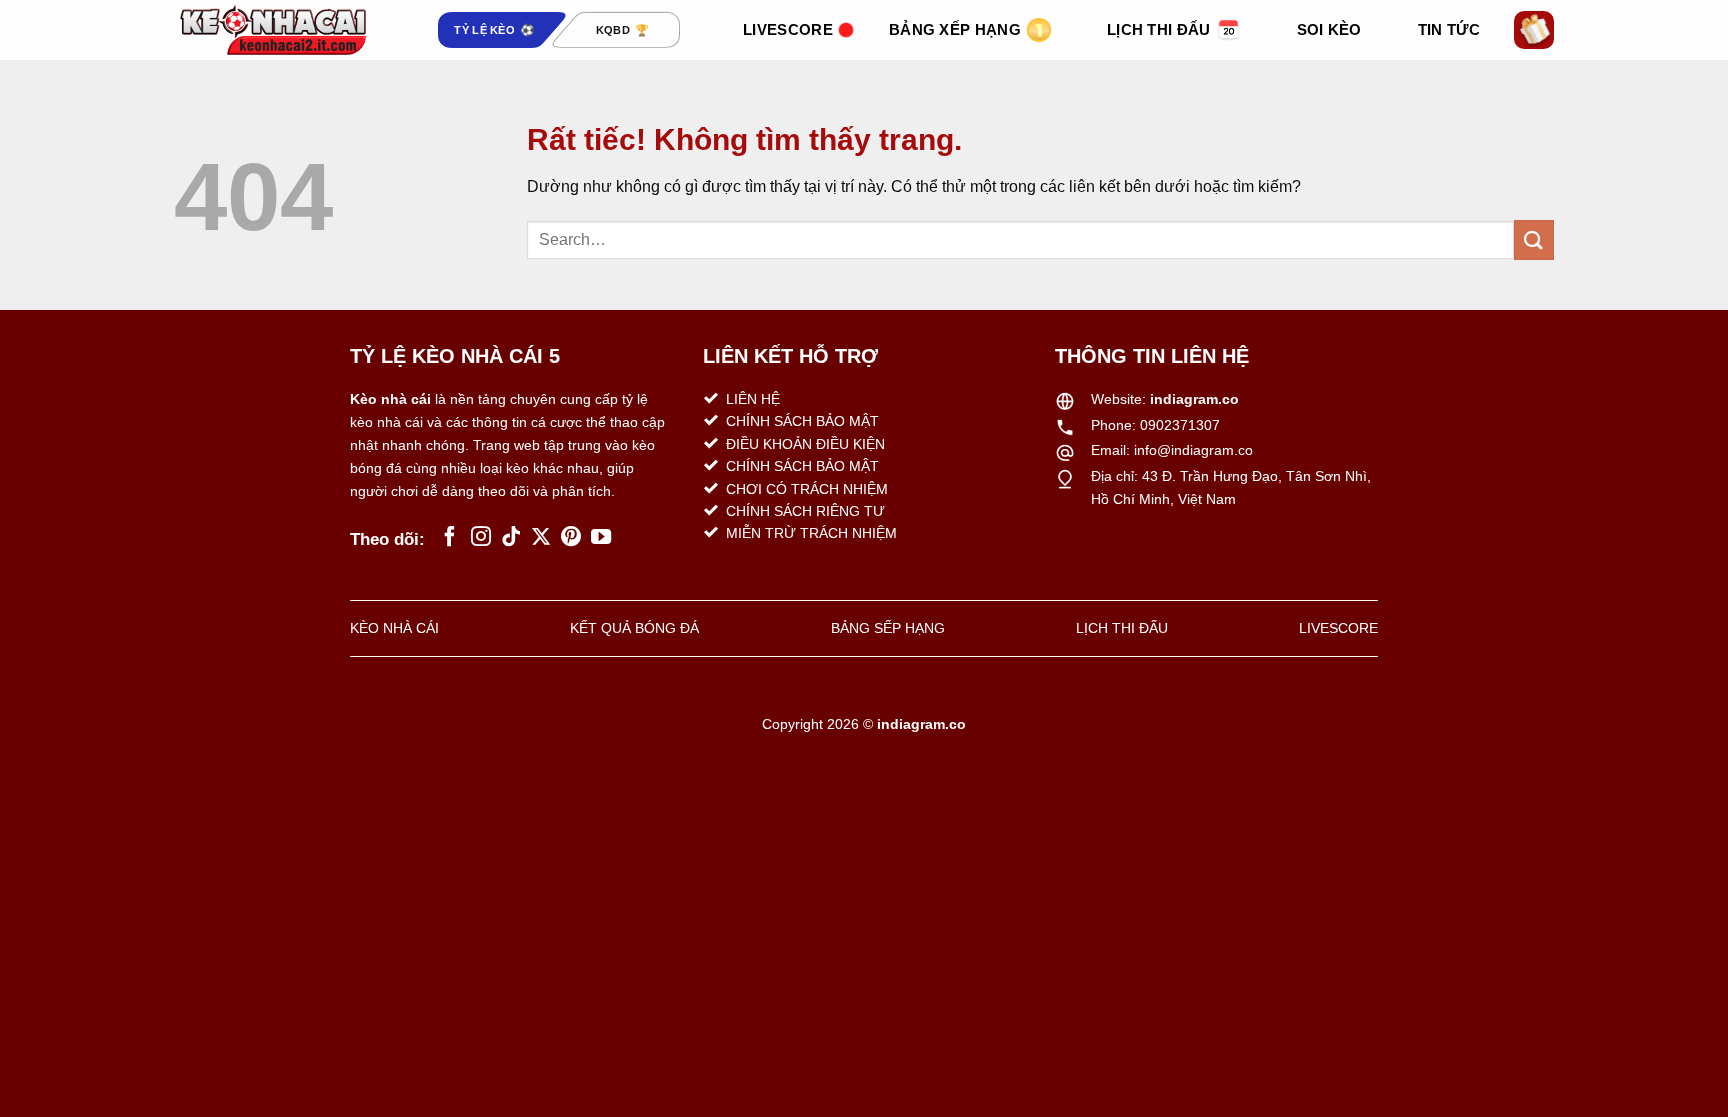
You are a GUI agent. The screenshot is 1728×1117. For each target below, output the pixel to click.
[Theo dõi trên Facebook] (450, 538)
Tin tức (1449, 29)
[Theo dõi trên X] (541, 538)
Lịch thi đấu (1159, 29)
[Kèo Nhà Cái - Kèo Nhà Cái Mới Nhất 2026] (274, 30)
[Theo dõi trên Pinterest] (571, 538)
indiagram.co (1194, 399)
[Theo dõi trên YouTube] (601, 538)
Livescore (788, 29)
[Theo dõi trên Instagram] (481, 538)
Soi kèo (1329, 29)
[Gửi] (1534, 239)
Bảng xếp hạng (955, 29)
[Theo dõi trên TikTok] (511, 538)
